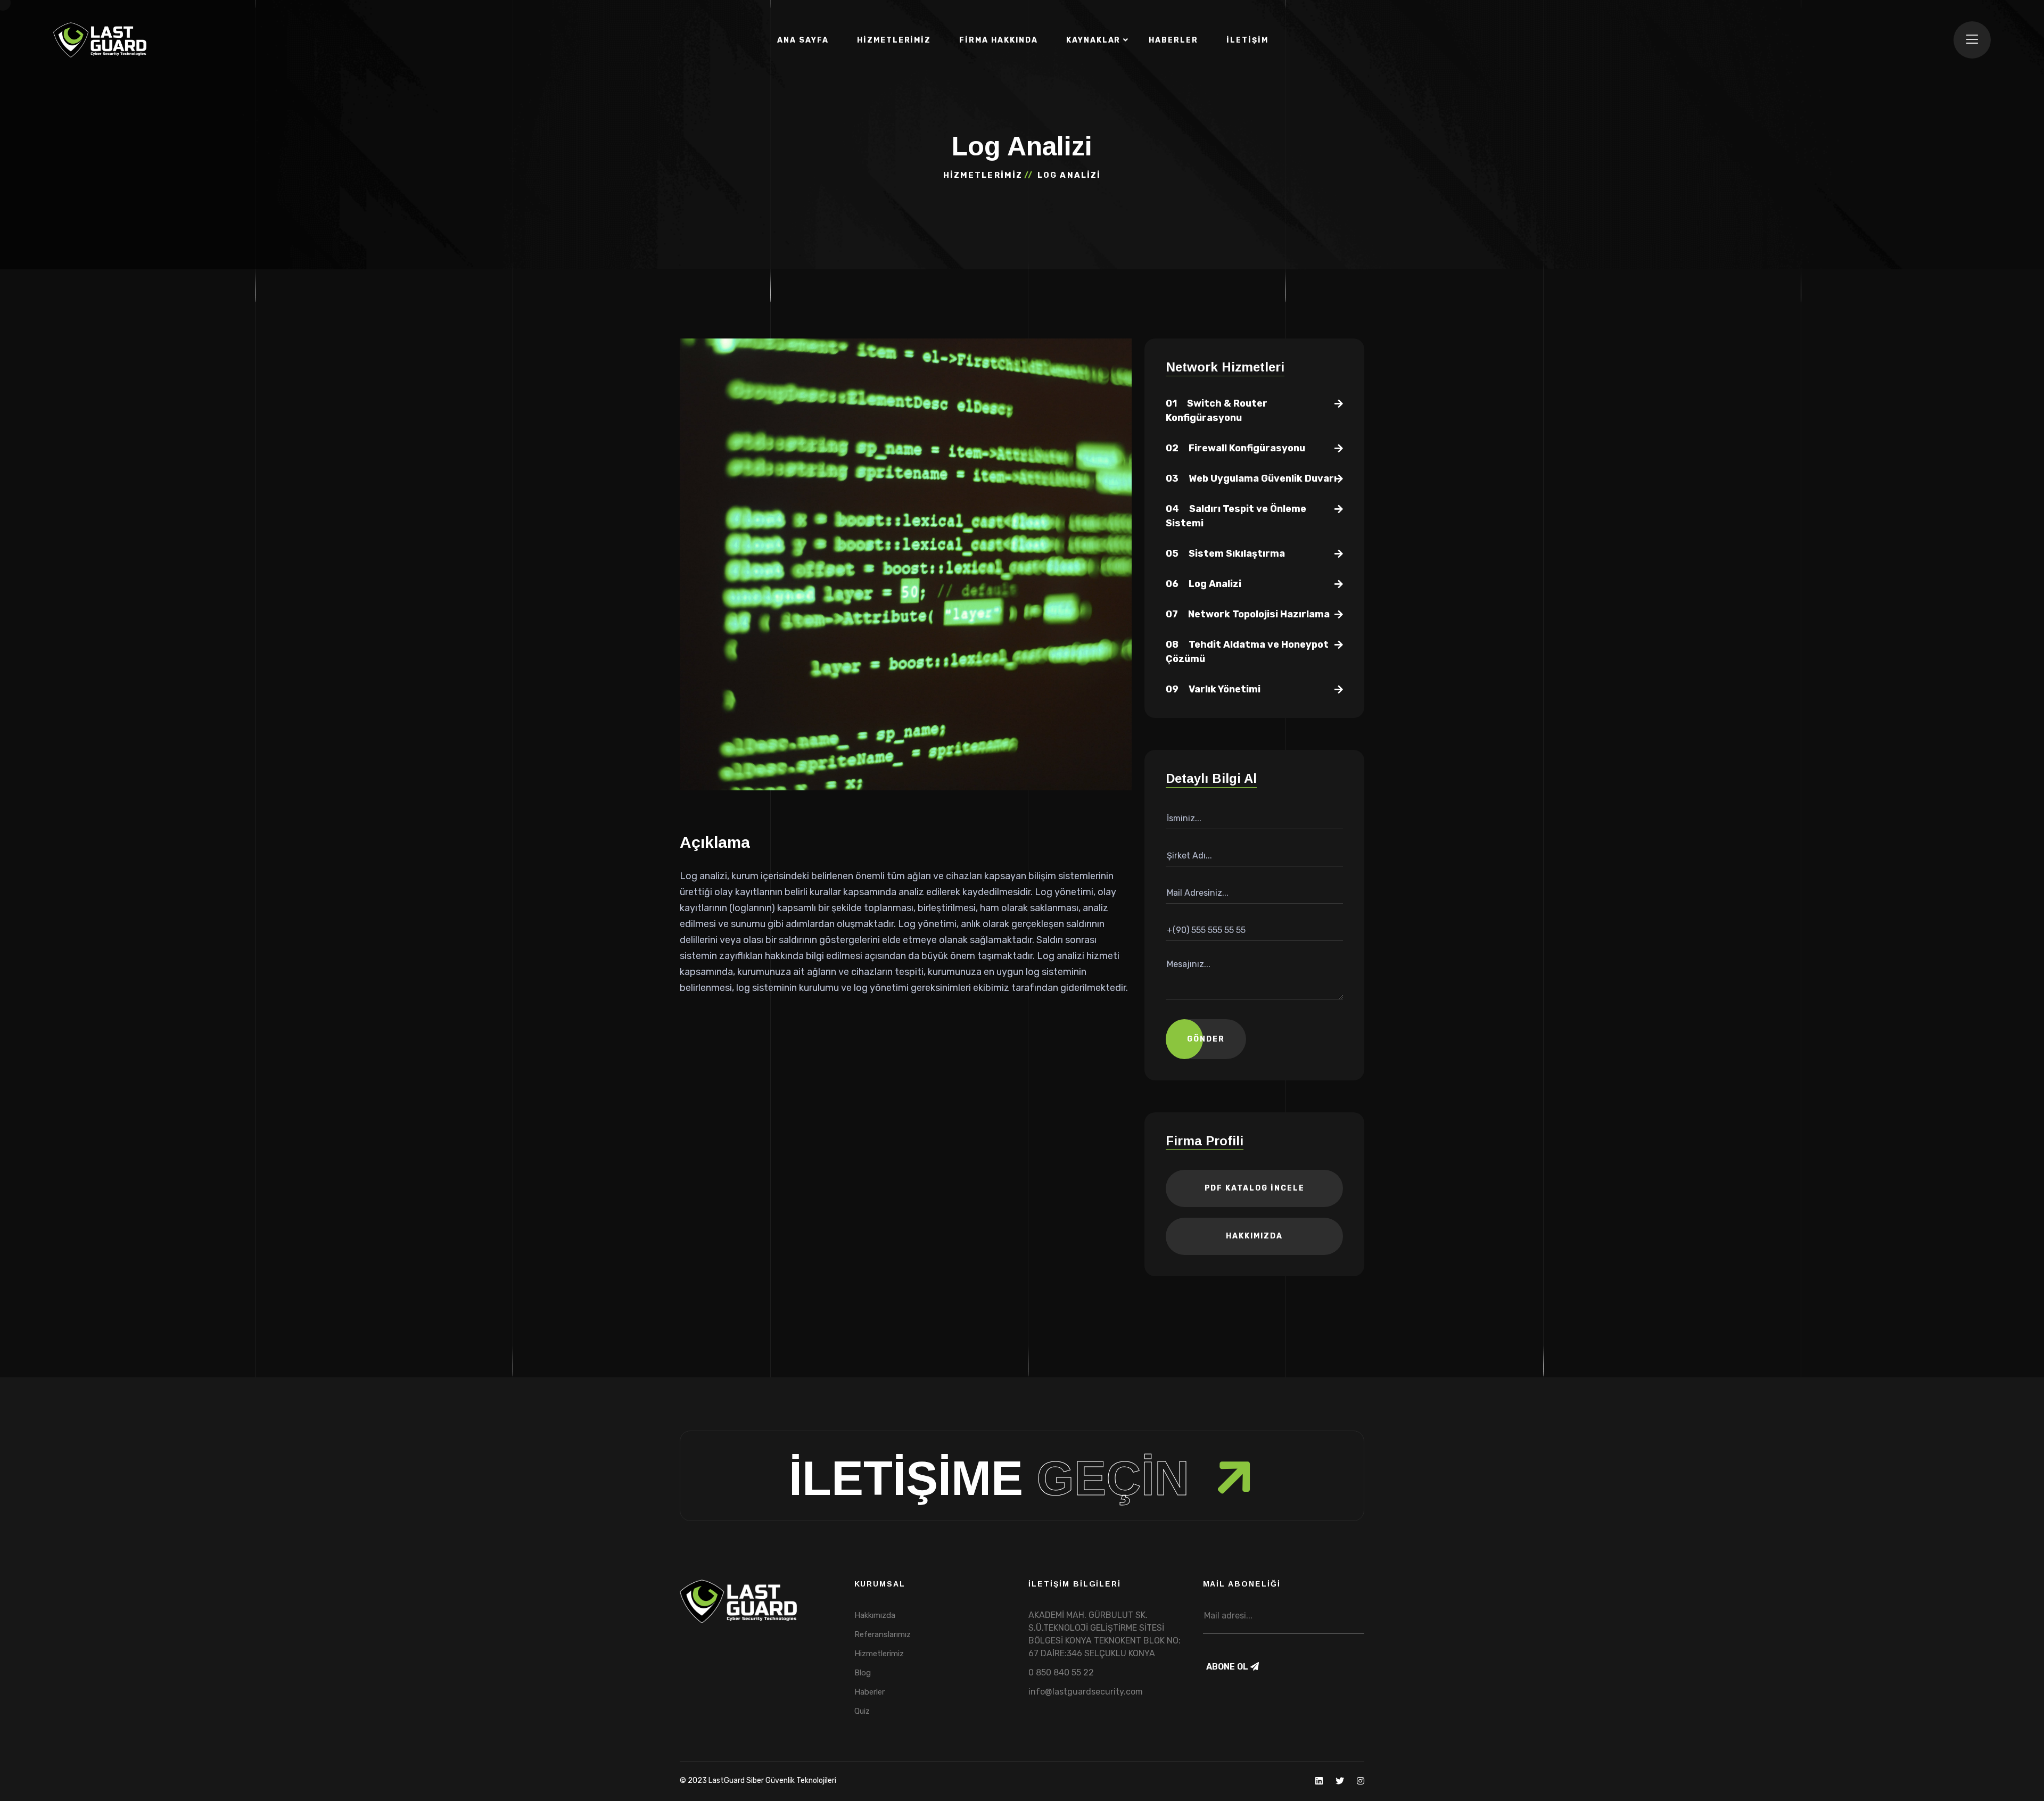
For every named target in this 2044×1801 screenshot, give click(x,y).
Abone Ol (1228, 1667)
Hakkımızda (1254, 1236)
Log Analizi (1204, 584)
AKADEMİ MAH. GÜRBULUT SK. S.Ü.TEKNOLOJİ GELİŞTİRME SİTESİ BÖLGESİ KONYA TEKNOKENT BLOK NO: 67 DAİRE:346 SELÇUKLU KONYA (1105, 1634)
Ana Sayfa (803, 40)
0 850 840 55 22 (1061, 1672)
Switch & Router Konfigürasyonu (1217, 411)
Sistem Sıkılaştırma (1225, 553)
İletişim (1247, 40)
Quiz (862, 1711)
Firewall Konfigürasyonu (1235, 448)
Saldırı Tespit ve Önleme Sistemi (1236, 516)
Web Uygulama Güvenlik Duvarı (1251, 478)
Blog (863, 1673)
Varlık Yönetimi (1213, 689)
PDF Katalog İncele (1255, 1188)
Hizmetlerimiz (894, 40)
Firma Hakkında (998, 40)
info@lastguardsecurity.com (1086, 1692)
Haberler (1173, 40)
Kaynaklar (1094, 40)
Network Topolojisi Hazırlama (1248, 614)
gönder (1206, 1039)
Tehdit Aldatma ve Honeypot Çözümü (1247, 652)
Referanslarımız (883, 1634)
